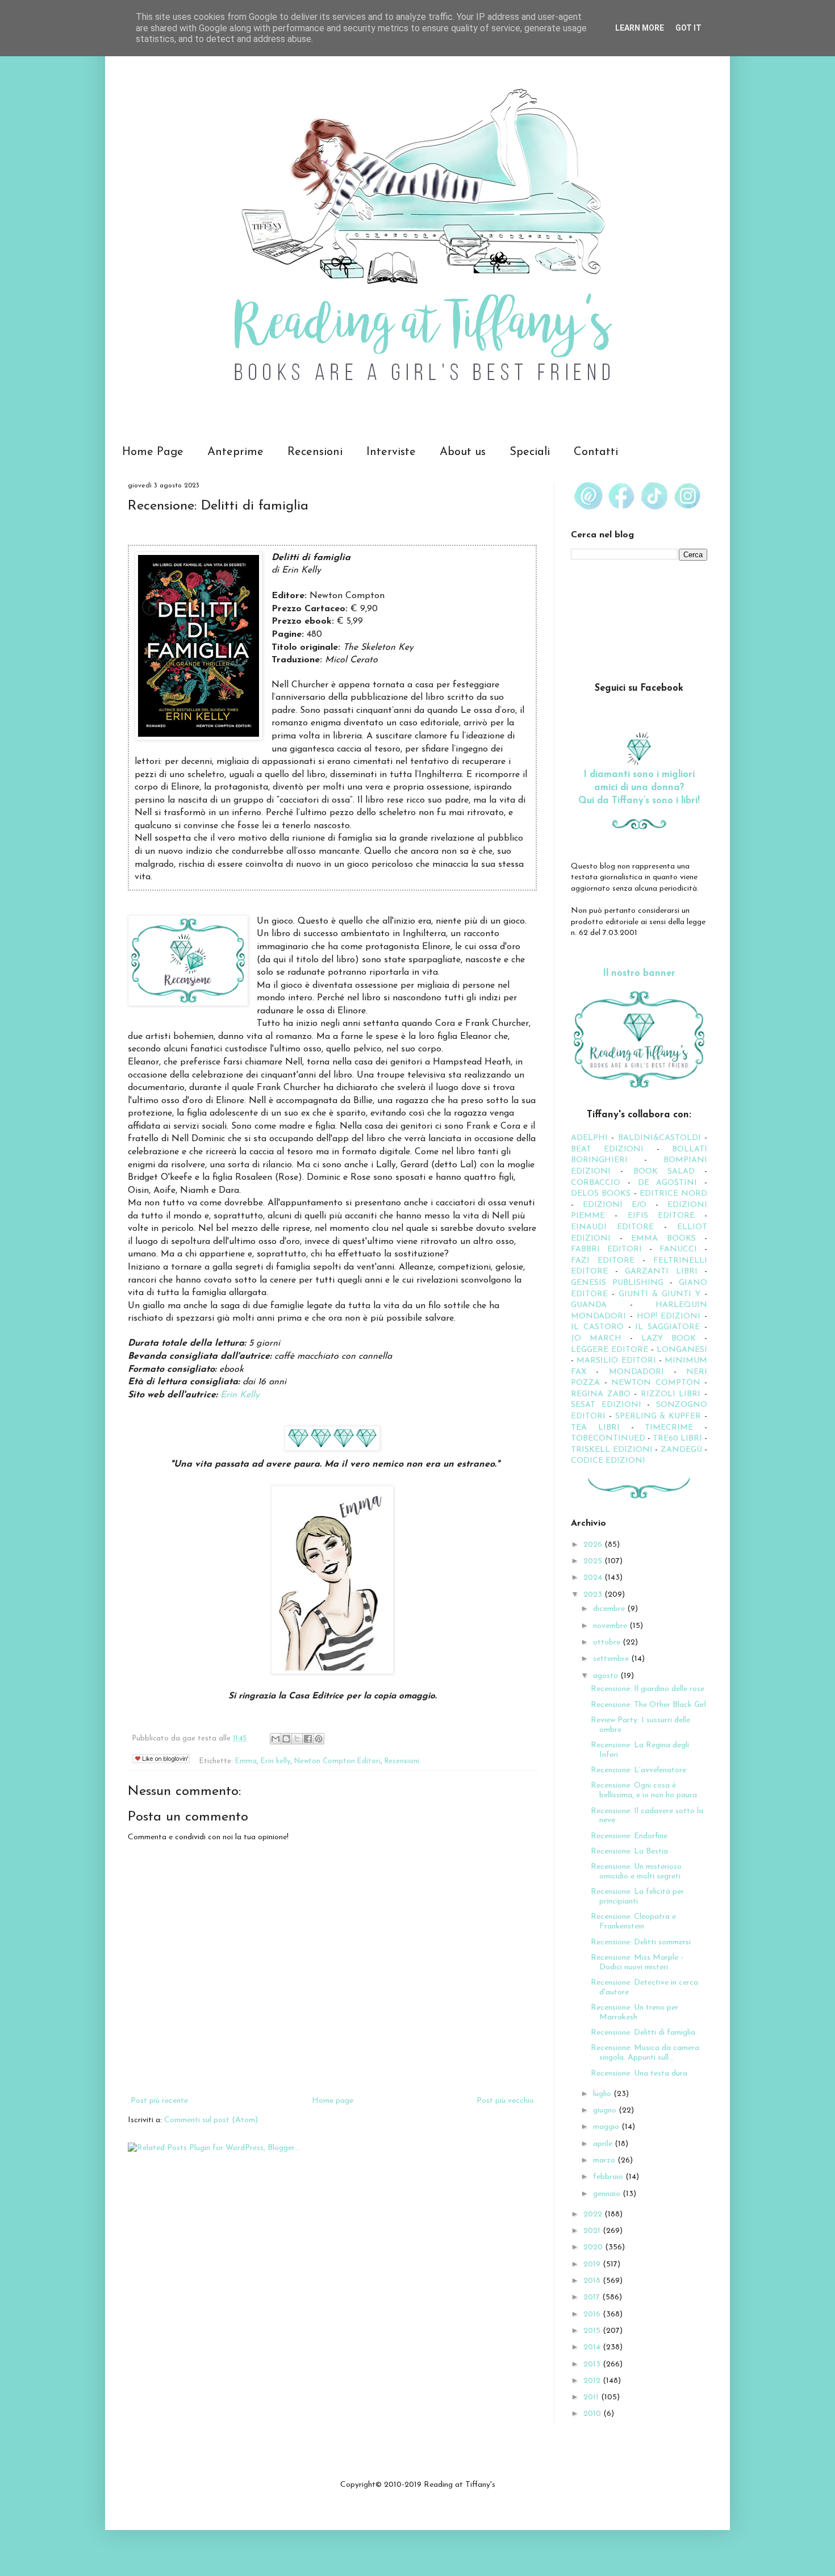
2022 (594, 2214)
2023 (594, 1595)
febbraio (609, 2177)
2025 (594, 1561)
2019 (593, 2264)
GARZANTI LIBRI (661, 1272)
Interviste (391, 452)
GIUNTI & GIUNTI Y (659, 1294)
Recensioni (315, 452)
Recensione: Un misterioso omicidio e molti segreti (636, 1872)
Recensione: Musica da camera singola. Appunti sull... (645, 2053)
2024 (594, 1578)
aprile (604, 2144)
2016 (593, 2314)
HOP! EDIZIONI (669, 1316)
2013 (593, 2364)
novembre (611, 1626)
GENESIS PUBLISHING (617, 1283)
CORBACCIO (596, 1183)
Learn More (640, 28)
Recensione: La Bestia (629, 1851)
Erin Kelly (239, 1395)
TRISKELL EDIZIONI (613, 1450)
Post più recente (159, 2101)
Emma (246, 1761)
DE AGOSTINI (668, 1183)
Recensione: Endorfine (629, 1836)
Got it (688, 28)
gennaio (608, 2194)
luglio (603, 2094)
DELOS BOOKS (601, 1194)
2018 (593, 2281)
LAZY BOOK (669, 1339)
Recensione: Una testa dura (639, 2074)
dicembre (610, 1609)
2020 (594, 2247)
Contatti (596, 452)
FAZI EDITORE (603, 1261)
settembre (612, 1659)
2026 (594, 1545)
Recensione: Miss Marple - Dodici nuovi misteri (637, 1963)
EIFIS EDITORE (661, 1216)
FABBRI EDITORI (606, 1249)
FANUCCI (678, 1249)
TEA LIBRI (595, 1428)
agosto (607, 1676)
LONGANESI (682, 1350)
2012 (593, 2381)
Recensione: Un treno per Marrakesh (634, 2013)
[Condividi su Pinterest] (319, 1739)
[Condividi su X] (297, 1739)
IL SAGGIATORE (667, 1327)
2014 (593, 2347)
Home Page (153, 452)
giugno (606, 2111)
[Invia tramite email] (275, 1739)
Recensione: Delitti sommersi (641, 1942)
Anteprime (235, 452)
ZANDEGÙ (681, 1450)
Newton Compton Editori (337, 1761)
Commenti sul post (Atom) (211, 2120)
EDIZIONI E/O (615, 1205)
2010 (593, 2414)
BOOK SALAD (664, 1172)
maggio (607, 2127)
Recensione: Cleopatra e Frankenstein (633, 1922)
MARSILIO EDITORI (616, 1361)
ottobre (608, 1642)
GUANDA (589, 1305)
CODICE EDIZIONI (608, 1461)
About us (463, 452)
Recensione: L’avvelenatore (638, 1770)
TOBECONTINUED (608, 1439)
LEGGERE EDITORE (609, 1350)
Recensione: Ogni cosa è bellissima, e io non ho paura (644, 1790)
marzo (605, 2160)
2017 (593, 2297)
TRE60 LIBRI (677, 1439)
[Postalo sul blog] (286, 1739)
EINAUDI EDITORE (612, 1227)
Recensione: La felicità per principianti (637, 1897)
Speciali (530, 452)
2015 (593, 2331)
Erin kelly (275, 1761)
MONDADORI (636, 1372)
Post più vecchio (505, 2101)
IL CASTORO (597, 1327)
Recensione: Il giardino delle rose (648, 1689)
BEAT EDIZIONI (607, 1149)
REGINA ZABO (601, 1394)
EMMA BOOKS (663, 1239)
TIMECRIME (669, 1428)
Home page (333, 2101)
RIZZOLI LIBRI (671, 1394)
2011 (592, 2397)
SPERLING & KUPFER (658, 1416)
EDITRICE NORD (673, 1194)
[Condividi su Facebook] (308, 1739)
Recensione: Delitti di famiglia (643, 2033)
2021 (593, 2231)
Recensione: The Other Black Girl (648, 1705)
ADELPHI (589, 1138)
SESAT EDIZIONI (606, 1405)
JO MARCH (600, 1339)
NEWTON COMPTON (658, 1383)
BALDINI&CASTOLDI (659, 1138)
